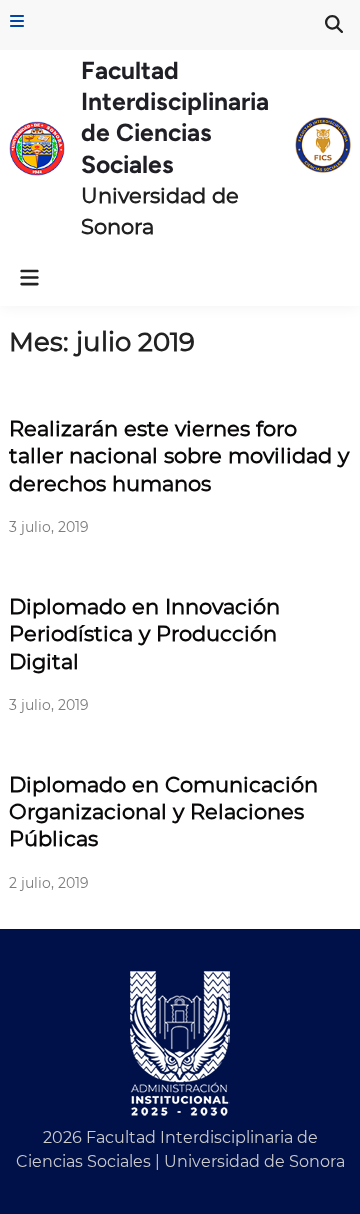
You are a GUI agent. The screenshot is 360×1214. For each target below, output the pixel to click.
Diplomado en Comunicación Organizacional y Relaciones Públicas (163, 812)
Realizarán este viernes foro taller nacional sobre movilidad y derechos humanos (179, 456)
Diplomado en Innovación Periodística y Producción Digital (144, 634)
